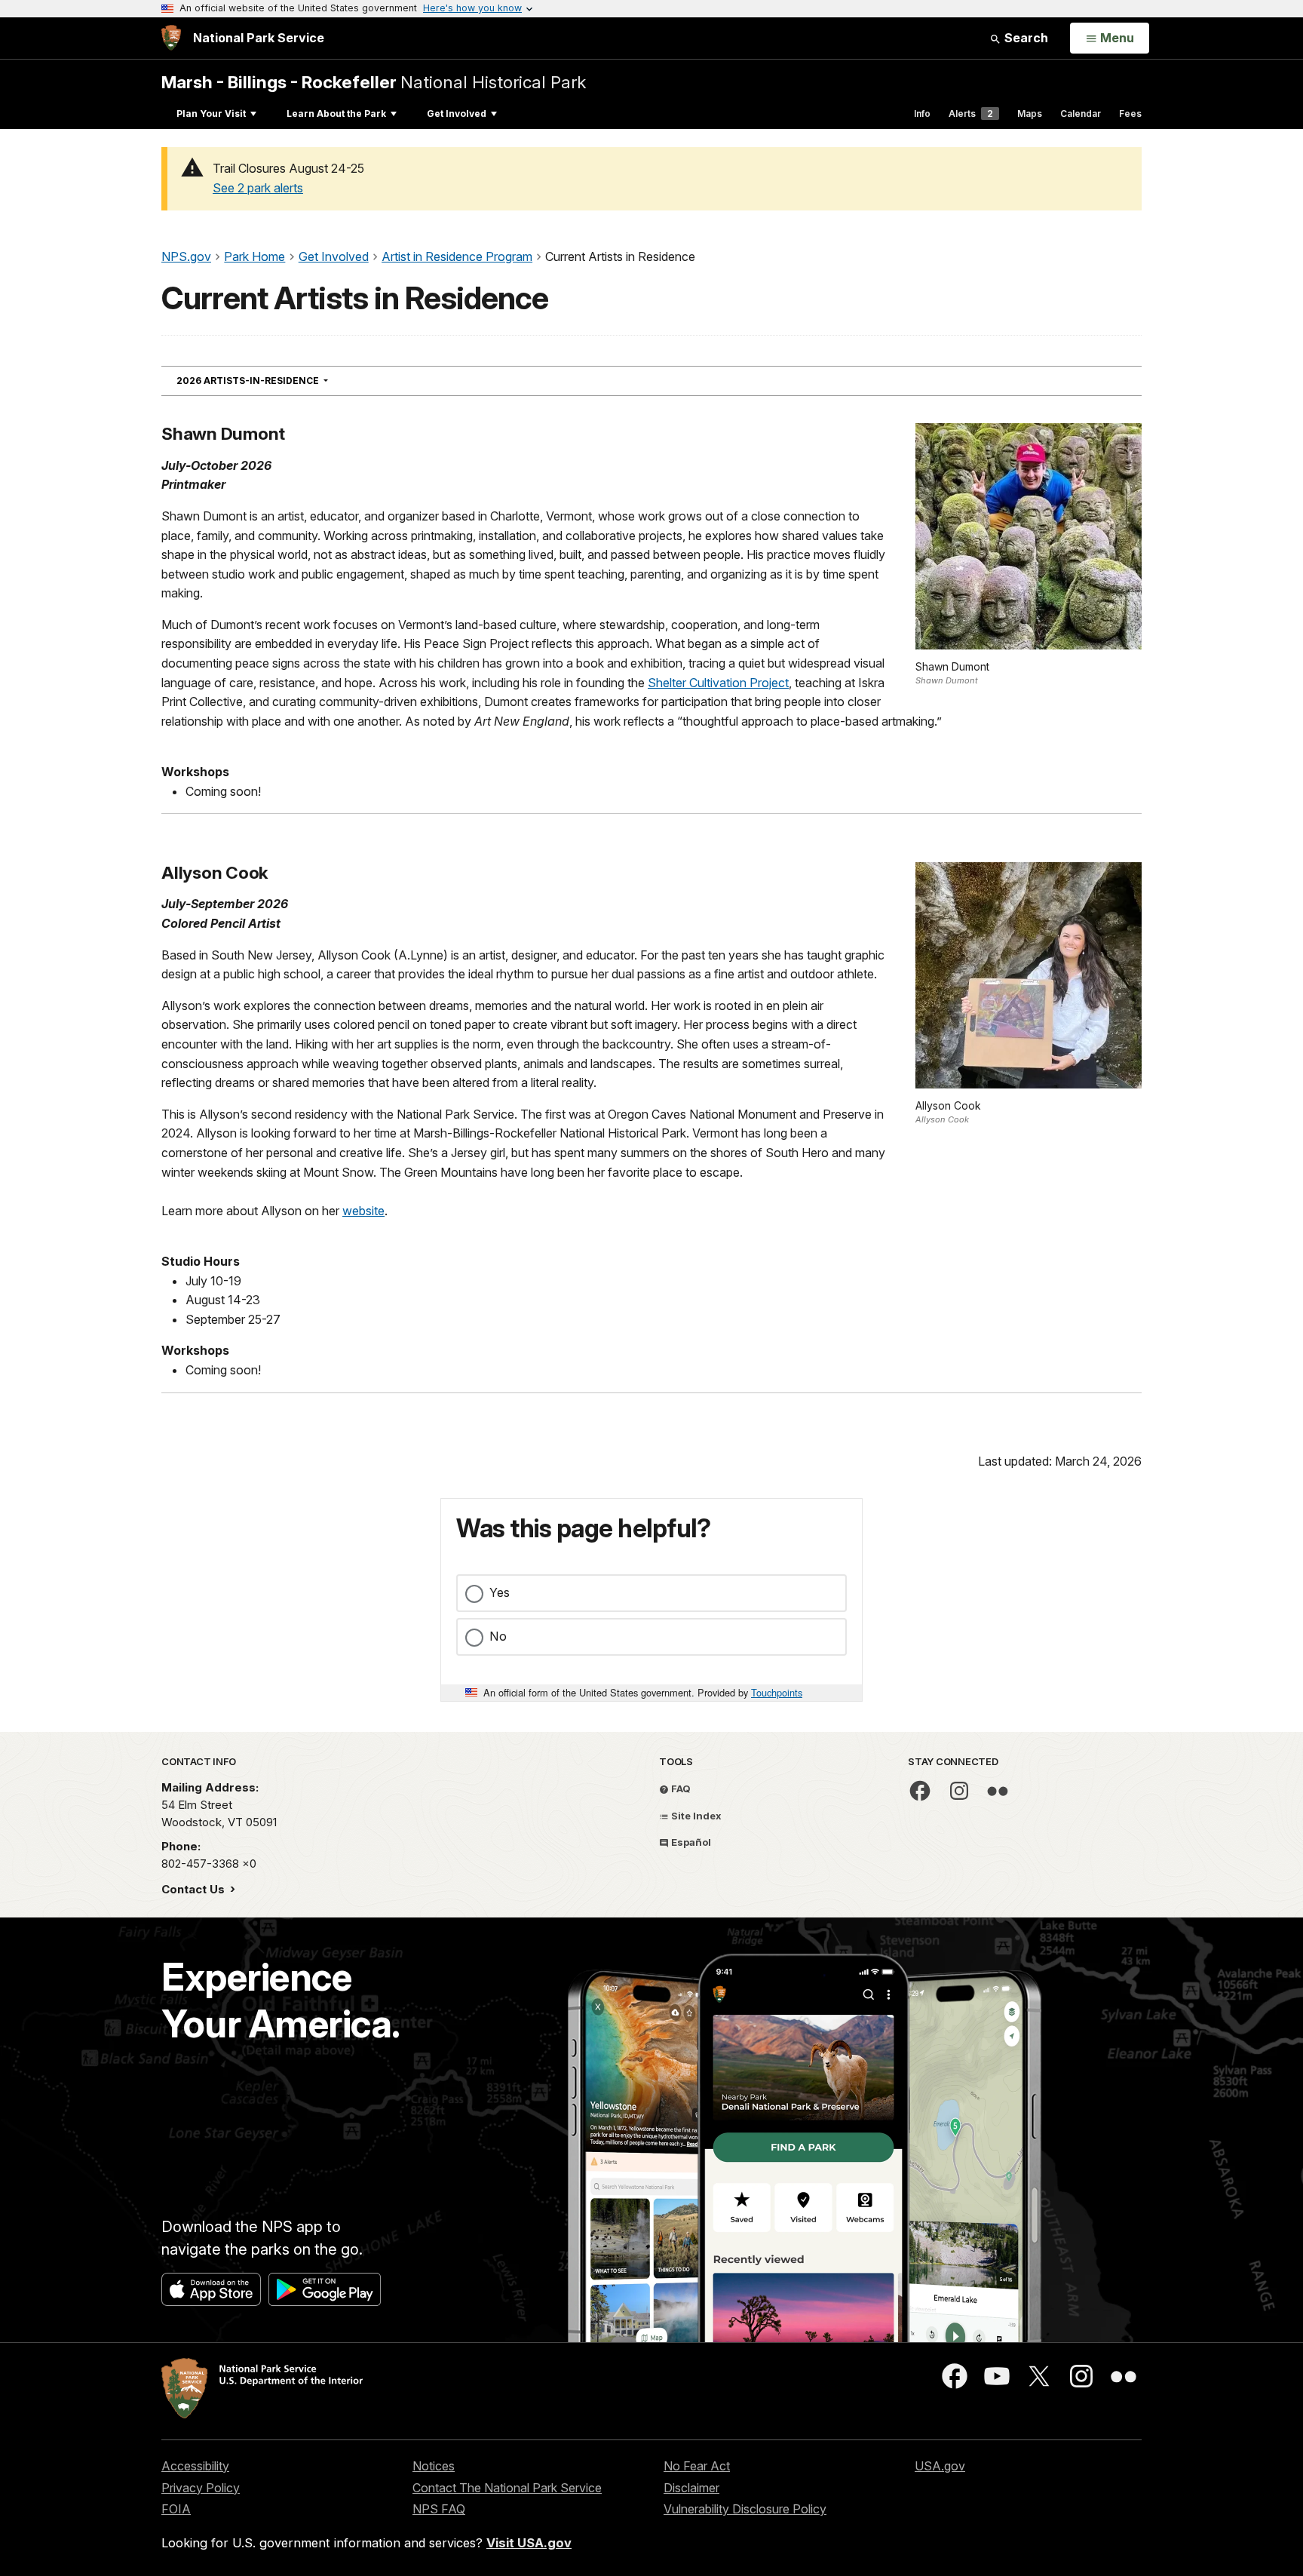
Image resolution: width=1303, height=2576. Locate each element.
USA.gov (940, 2466)
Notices (434, 2466)
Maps (1030, 114)
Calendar (1081, 114)
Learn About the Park (336, 114)
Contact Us (195, 1889)
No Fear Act (697, 2466)
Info (922, 114)
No (498, 1636)
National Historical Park (374, 82)
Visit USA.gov (529, 2543)
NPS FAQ (439, 2509)
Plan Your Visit (211, 114)
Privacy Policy (201, 2488)
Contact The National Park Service (507, 2488)
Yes (500, 1592)
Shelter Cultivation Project (718, 683)
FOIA (176, 2509)
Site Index (695, 1816)
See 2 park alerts (258, 188)
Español (690, 1842)
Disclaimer (691, 2488)
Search (1025, 38)
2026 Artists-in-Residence (279, 380)
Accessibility (195, 2466)
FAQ (680, 1788)
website (363, 1211)
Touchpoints (777, 1692)
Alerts (971, 114)
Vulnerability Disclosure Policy (745, 2509)
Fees (1130, 114)
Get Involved (457, 114)
